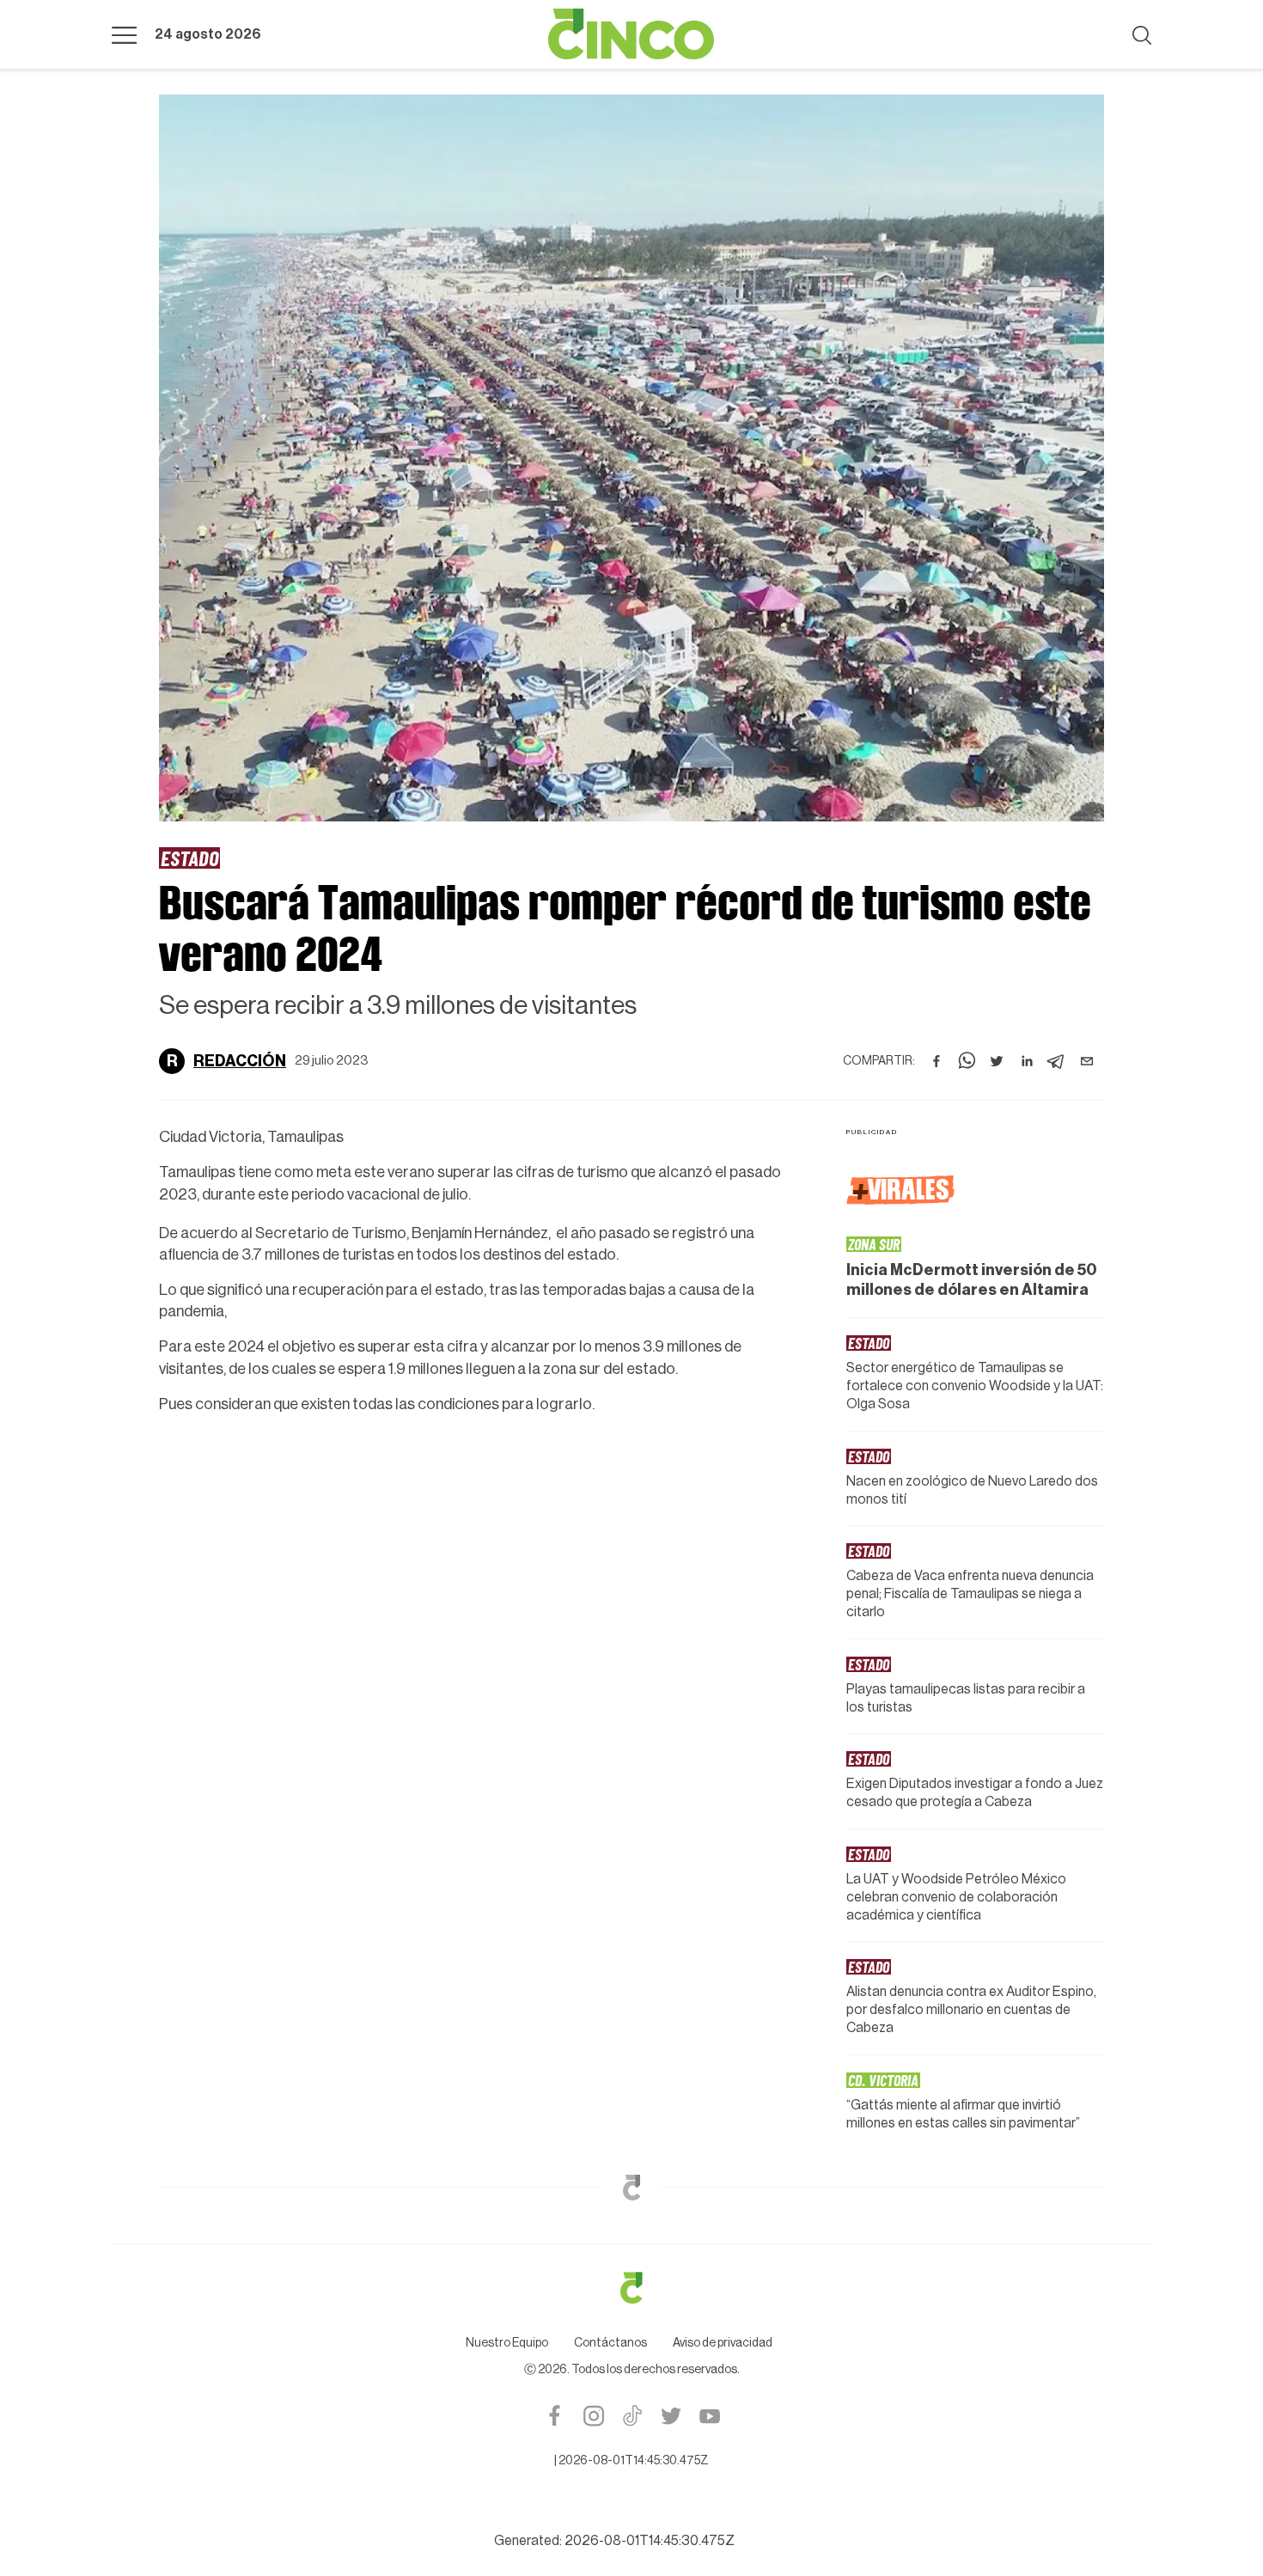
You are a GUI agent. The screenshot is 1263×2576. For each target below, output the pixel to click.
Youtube (709, 2416)
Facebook (555, 2416)
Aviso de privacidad (723, 2343)
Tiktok (632, 2416)
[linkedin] (1027, 1061)
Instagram (593, 2416)
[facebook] (937, 1061)
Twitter (671, 2416)
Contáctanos (610, 2343)
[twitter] (997, 1061)
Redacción (240, 1061)
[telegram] (1057, 1061)
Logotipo (631, 34)
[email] (1087, 1061)
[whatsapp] (967, 1061)
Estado (189, 858)
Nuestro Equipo (507, 2343)
